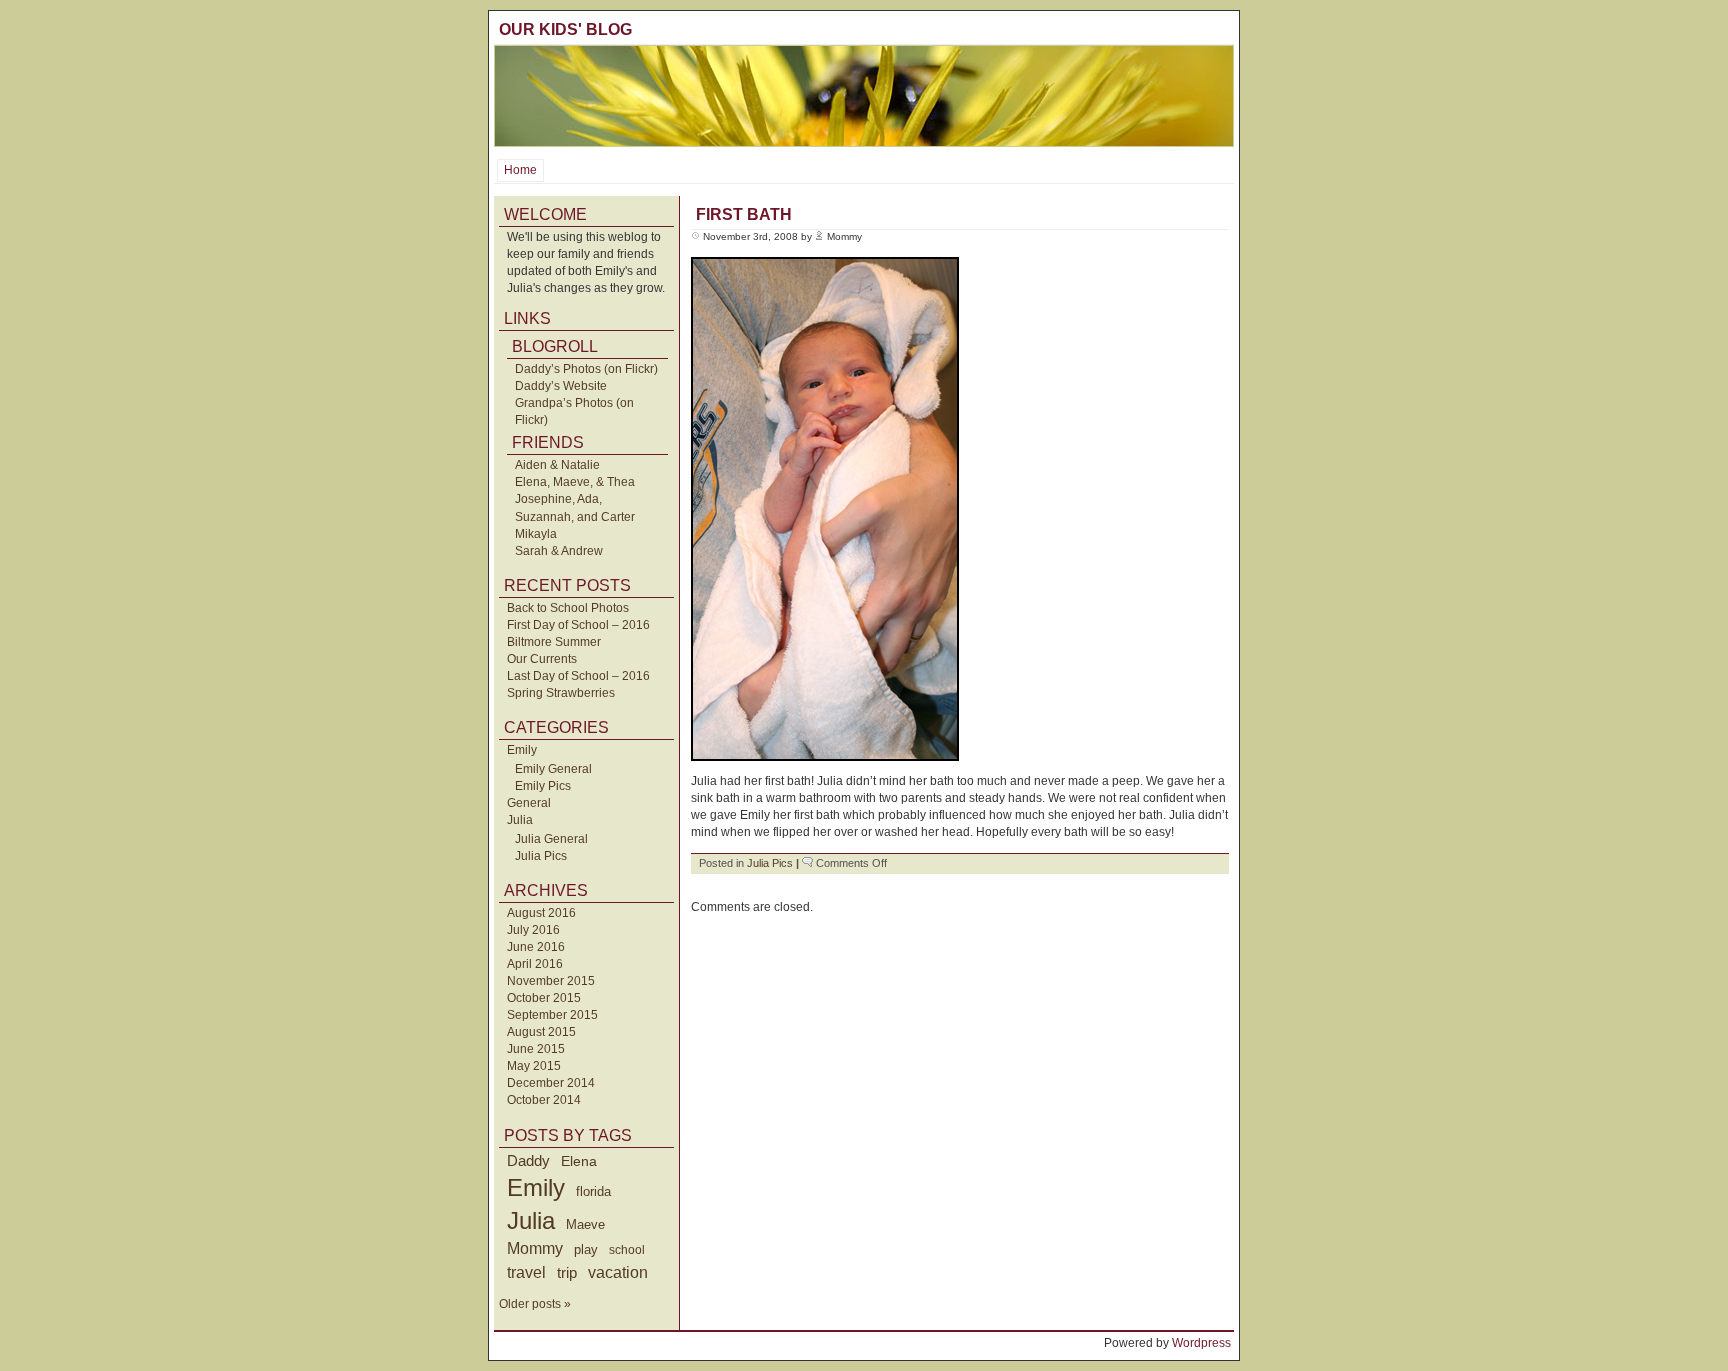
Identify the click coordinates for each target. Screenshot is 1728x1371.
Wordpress (1201, 1343)
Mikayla (536, 534)
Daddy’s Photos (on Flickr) (586, 369)
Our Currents (542, 659)
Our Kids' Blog (565, 29)
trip (567, 1272)
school (627, 1250)
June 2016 (536, 947)
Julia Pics (541, 856)
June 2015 (536, 1049)
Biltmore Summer (554, 642)
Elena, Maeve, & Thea (575, 482)
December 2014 (551, 1083)
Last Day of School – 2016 (578, 676)
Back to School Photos (568, 608)
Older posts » (535, 1304)
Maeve (585, 1224)
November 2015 (551, 981)
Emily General (553, 769)
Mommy (535, 1248)
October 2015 (544, 998)
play (586, 1250)
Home (520, 170)
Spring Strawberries (561, 693)
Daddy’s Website (561, 386)
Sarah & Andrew (559, 551)
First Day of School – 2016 (578, 625)
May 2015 (534, 1066)
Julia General (551, 839)
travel (526, 1272)
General (529, 803)
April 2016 (535, 964)
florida (593, 1191)
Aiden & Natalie (557, 465)
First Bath (744, 214)
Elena (579, 1161)
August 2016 (541, 913)
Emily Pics (543, 786)
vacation (618, 1272)
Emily (522, 750)
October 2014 (544, 1100)
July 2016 (533, 930)
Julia (520, 820)
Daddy (528, 1160)
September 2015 (552, 1015)
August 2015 (541, 1032)
